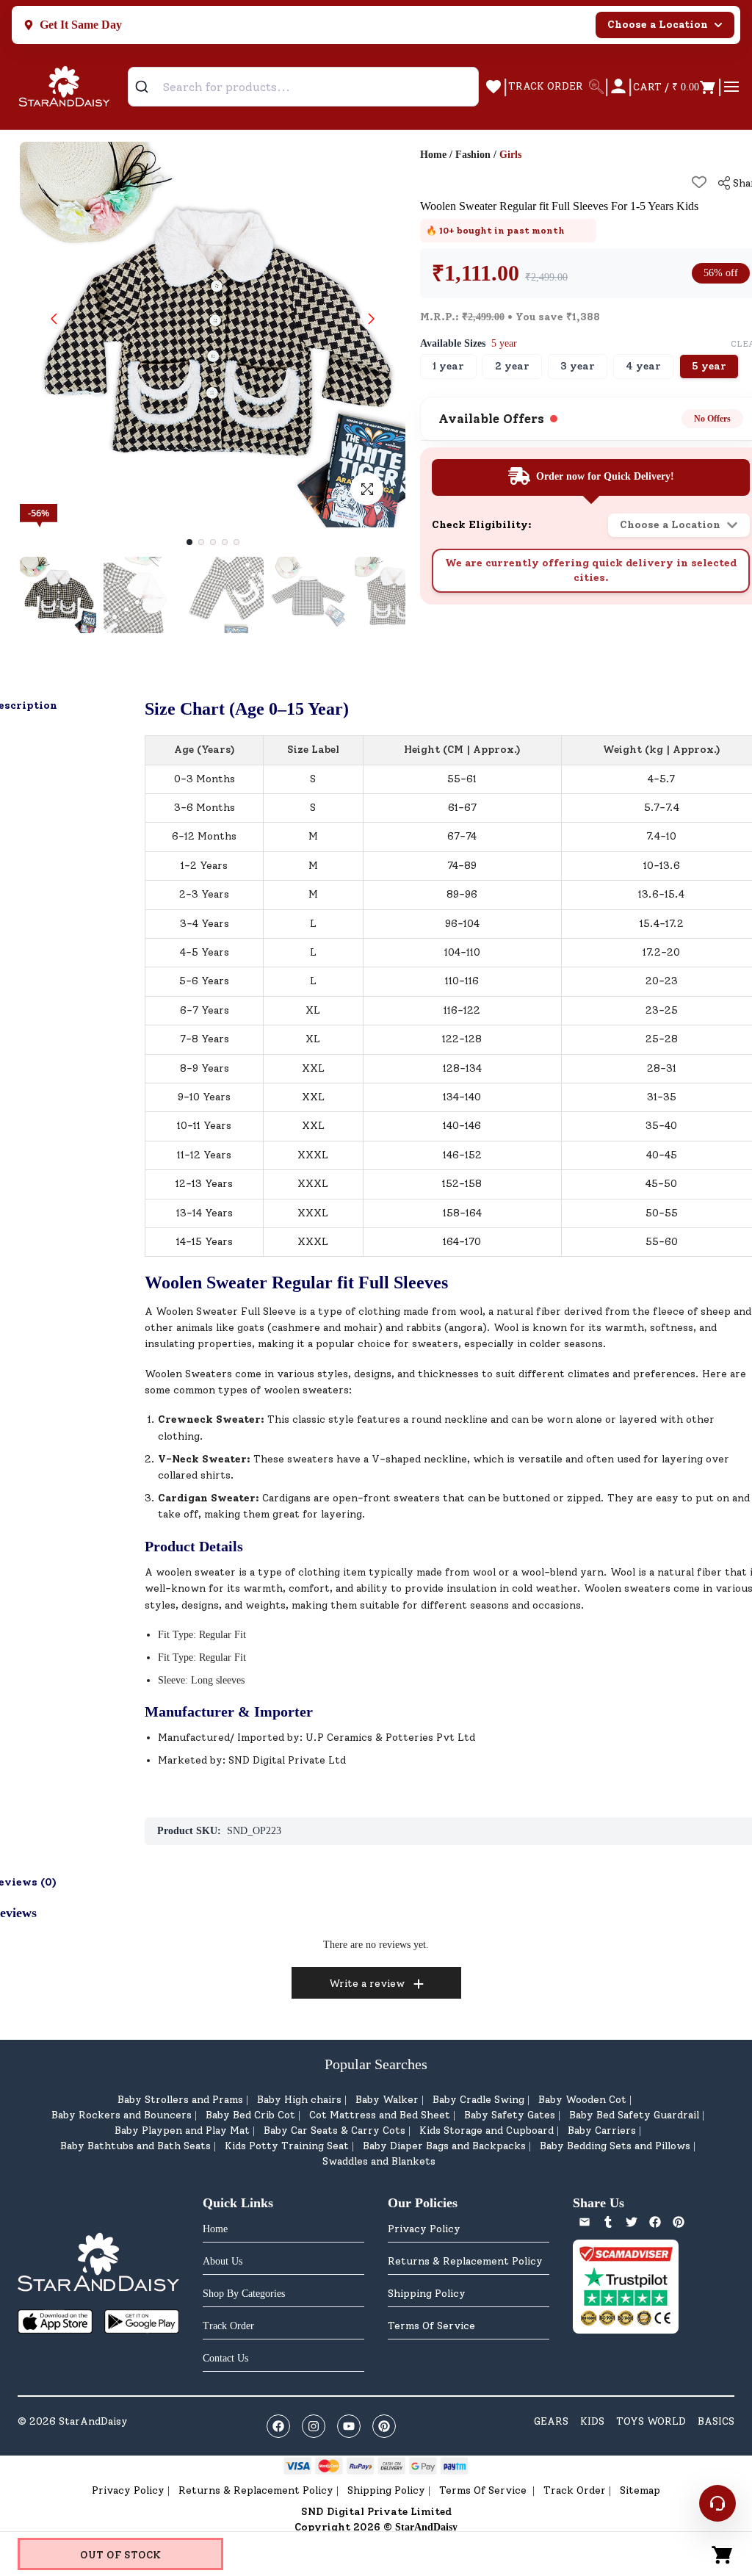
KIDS (592, 2421)
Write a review (367, 1984)
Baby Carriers (602, 2131)
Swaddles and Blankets (379, 2161)
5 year (709, 366)
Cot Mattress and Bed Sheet (380, 2115)
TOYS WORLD (651, 2421)
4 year (643, 366)
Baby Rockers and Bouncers (122, 2115)
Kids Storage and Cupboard (487, 2131)
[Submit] (147, 87)
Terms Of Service (431, 2326)
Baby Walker (387, 2100)
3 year (578, 366)
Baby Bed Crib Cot (250, 2115)
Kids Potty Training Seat (287, 2146)
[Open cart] (723, 2554)
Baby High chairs (299, 2100)
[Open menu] (731, 87)
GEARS (551, 2421)
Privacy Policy (424, 2229)
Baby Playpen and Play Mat (182, 2131)
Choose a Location (658, 25)
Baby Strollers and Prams (180, 2100)
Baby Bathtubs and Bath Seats (135, 2146)
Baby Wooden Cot (582, 2100)
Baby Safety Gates (510, 2115)
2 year (512, 366)
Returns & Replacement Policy (465, 2261)
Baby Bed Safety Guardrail (634, 2115)
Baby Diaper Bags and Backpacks (444, 2146)
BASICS (716, 2421)
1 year (448, 366)
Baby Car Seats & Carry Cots (335, 2131)
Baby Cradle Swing (478, 2100)
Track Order (575, 2490)
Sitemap (640, 2490)
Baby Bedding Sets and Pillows (615, 2146)
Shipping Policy (427, 2294)
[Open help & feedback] (717, 2503)
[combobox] (303, 87)
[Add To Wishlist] (699, 182)
